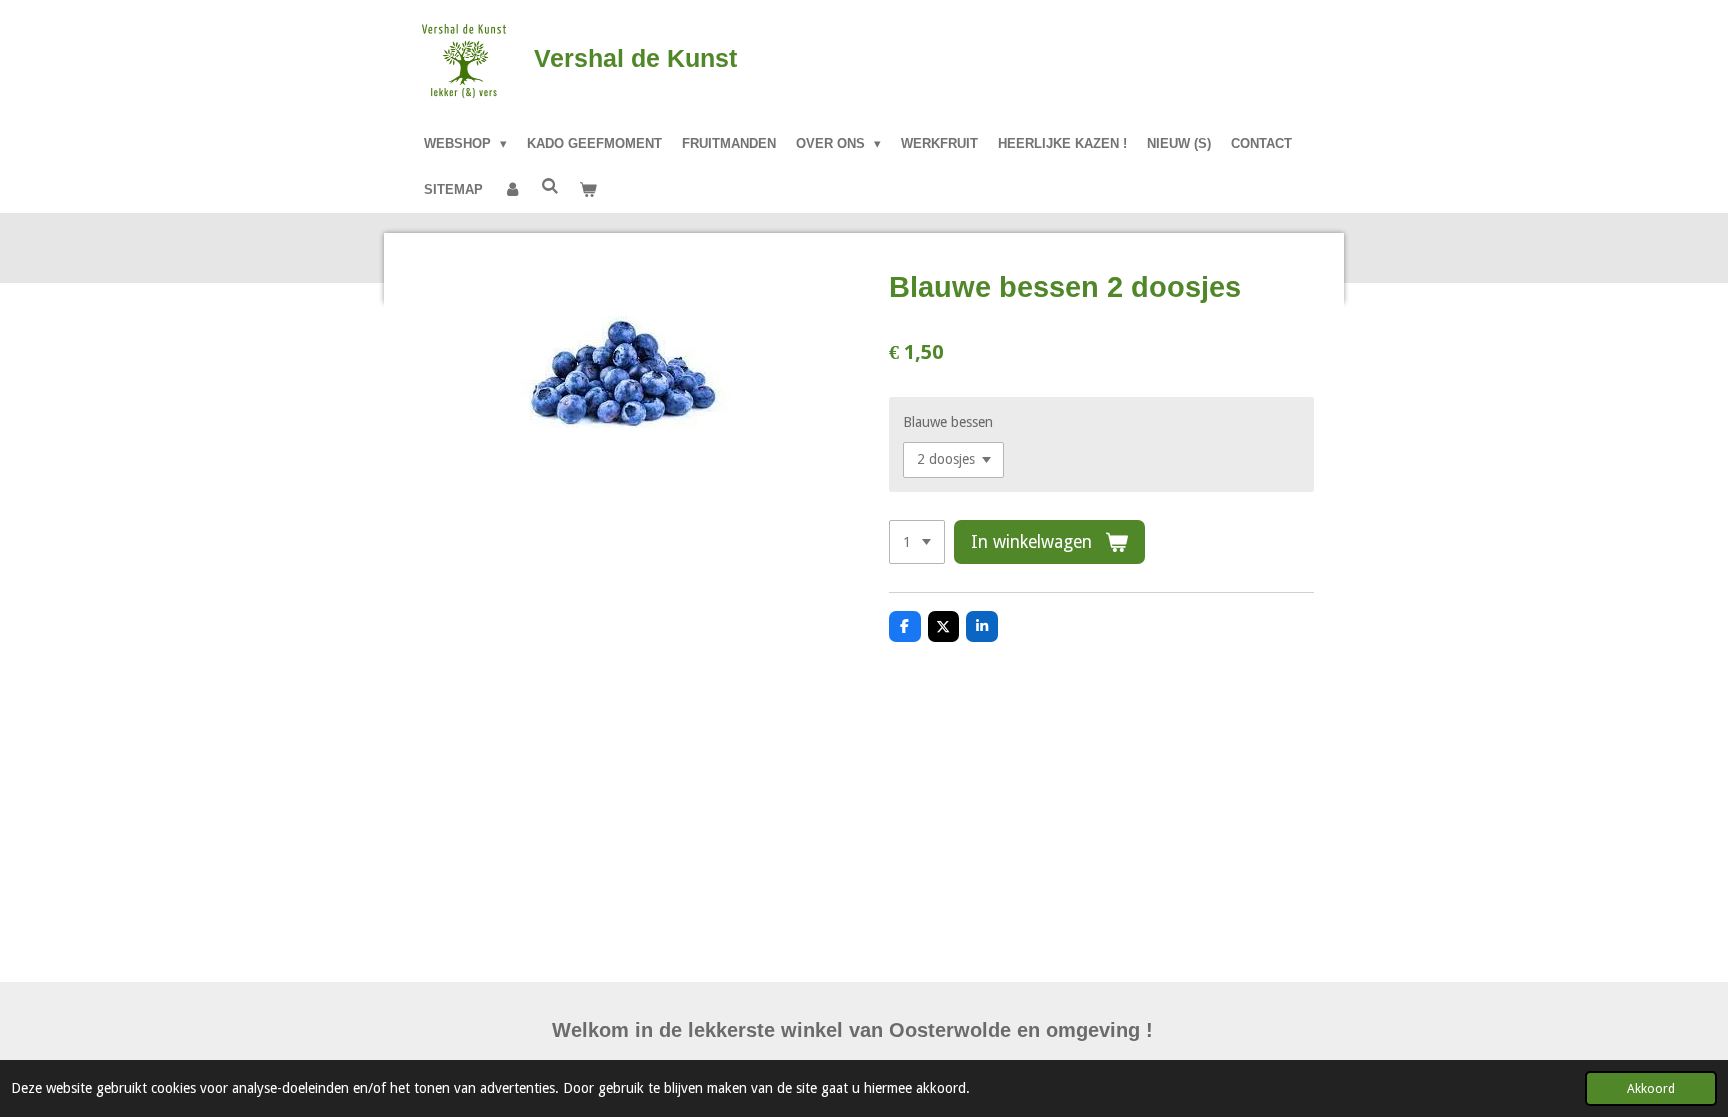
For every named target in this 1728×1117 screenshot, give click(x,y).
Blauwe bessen (948, 422)
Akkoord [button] (1651, 1088)
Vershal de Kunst (635, 58)
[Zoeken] (550, 186)
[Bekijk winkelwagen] (588, 190)
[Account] (512, 190)
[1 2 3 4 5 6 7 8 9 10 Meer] (917, 542)
